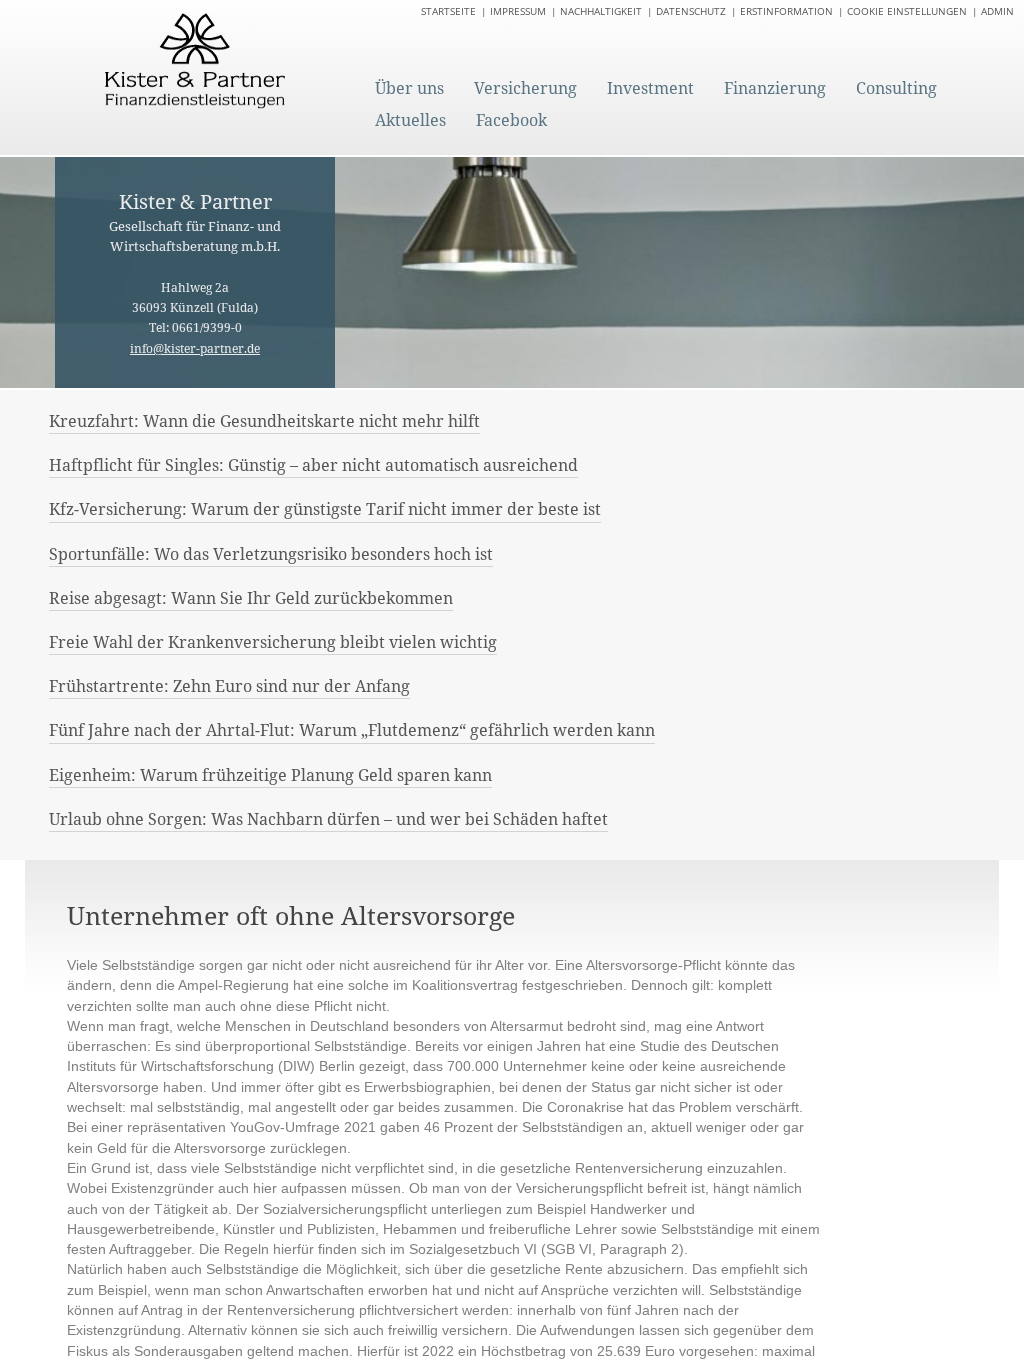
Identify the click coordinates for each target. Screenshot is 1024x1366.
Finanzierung (775, 88)
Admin (997, 11)
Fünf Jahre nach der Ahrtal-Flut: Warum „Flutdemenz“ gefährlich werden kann (352, 730)
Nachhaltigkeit (601, 11)
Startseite (448, 11)
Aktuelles (410, 120)
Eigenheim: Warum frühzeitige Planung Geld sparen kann (270, 775)
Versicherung (525, 88)
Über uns (409, 88)
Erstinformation (786, 11)
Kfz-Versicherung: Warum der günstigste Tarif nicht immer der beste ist (325, 509)
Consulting (896, 88)
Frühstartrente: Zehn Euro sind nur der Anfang (229, 686)
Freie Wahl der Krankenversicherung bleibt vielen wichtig (273, 642)
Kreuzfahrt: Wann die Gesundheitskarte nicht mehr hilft (264, 421)
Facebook (511, 120)
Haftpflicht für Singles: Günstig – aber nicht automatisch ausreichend (313, 465)
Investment (650, 88)
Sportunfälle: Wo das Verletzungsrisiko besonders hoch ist (271, 554)
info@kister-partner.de (195, 348)
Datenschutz (691, 11)
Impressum (518, 11)
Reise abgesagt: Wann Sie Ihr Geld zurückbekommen (251, 598)
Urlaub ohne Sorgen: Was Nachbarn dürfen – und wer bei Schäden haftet (328, 819)
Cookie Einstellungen (907, 11)
